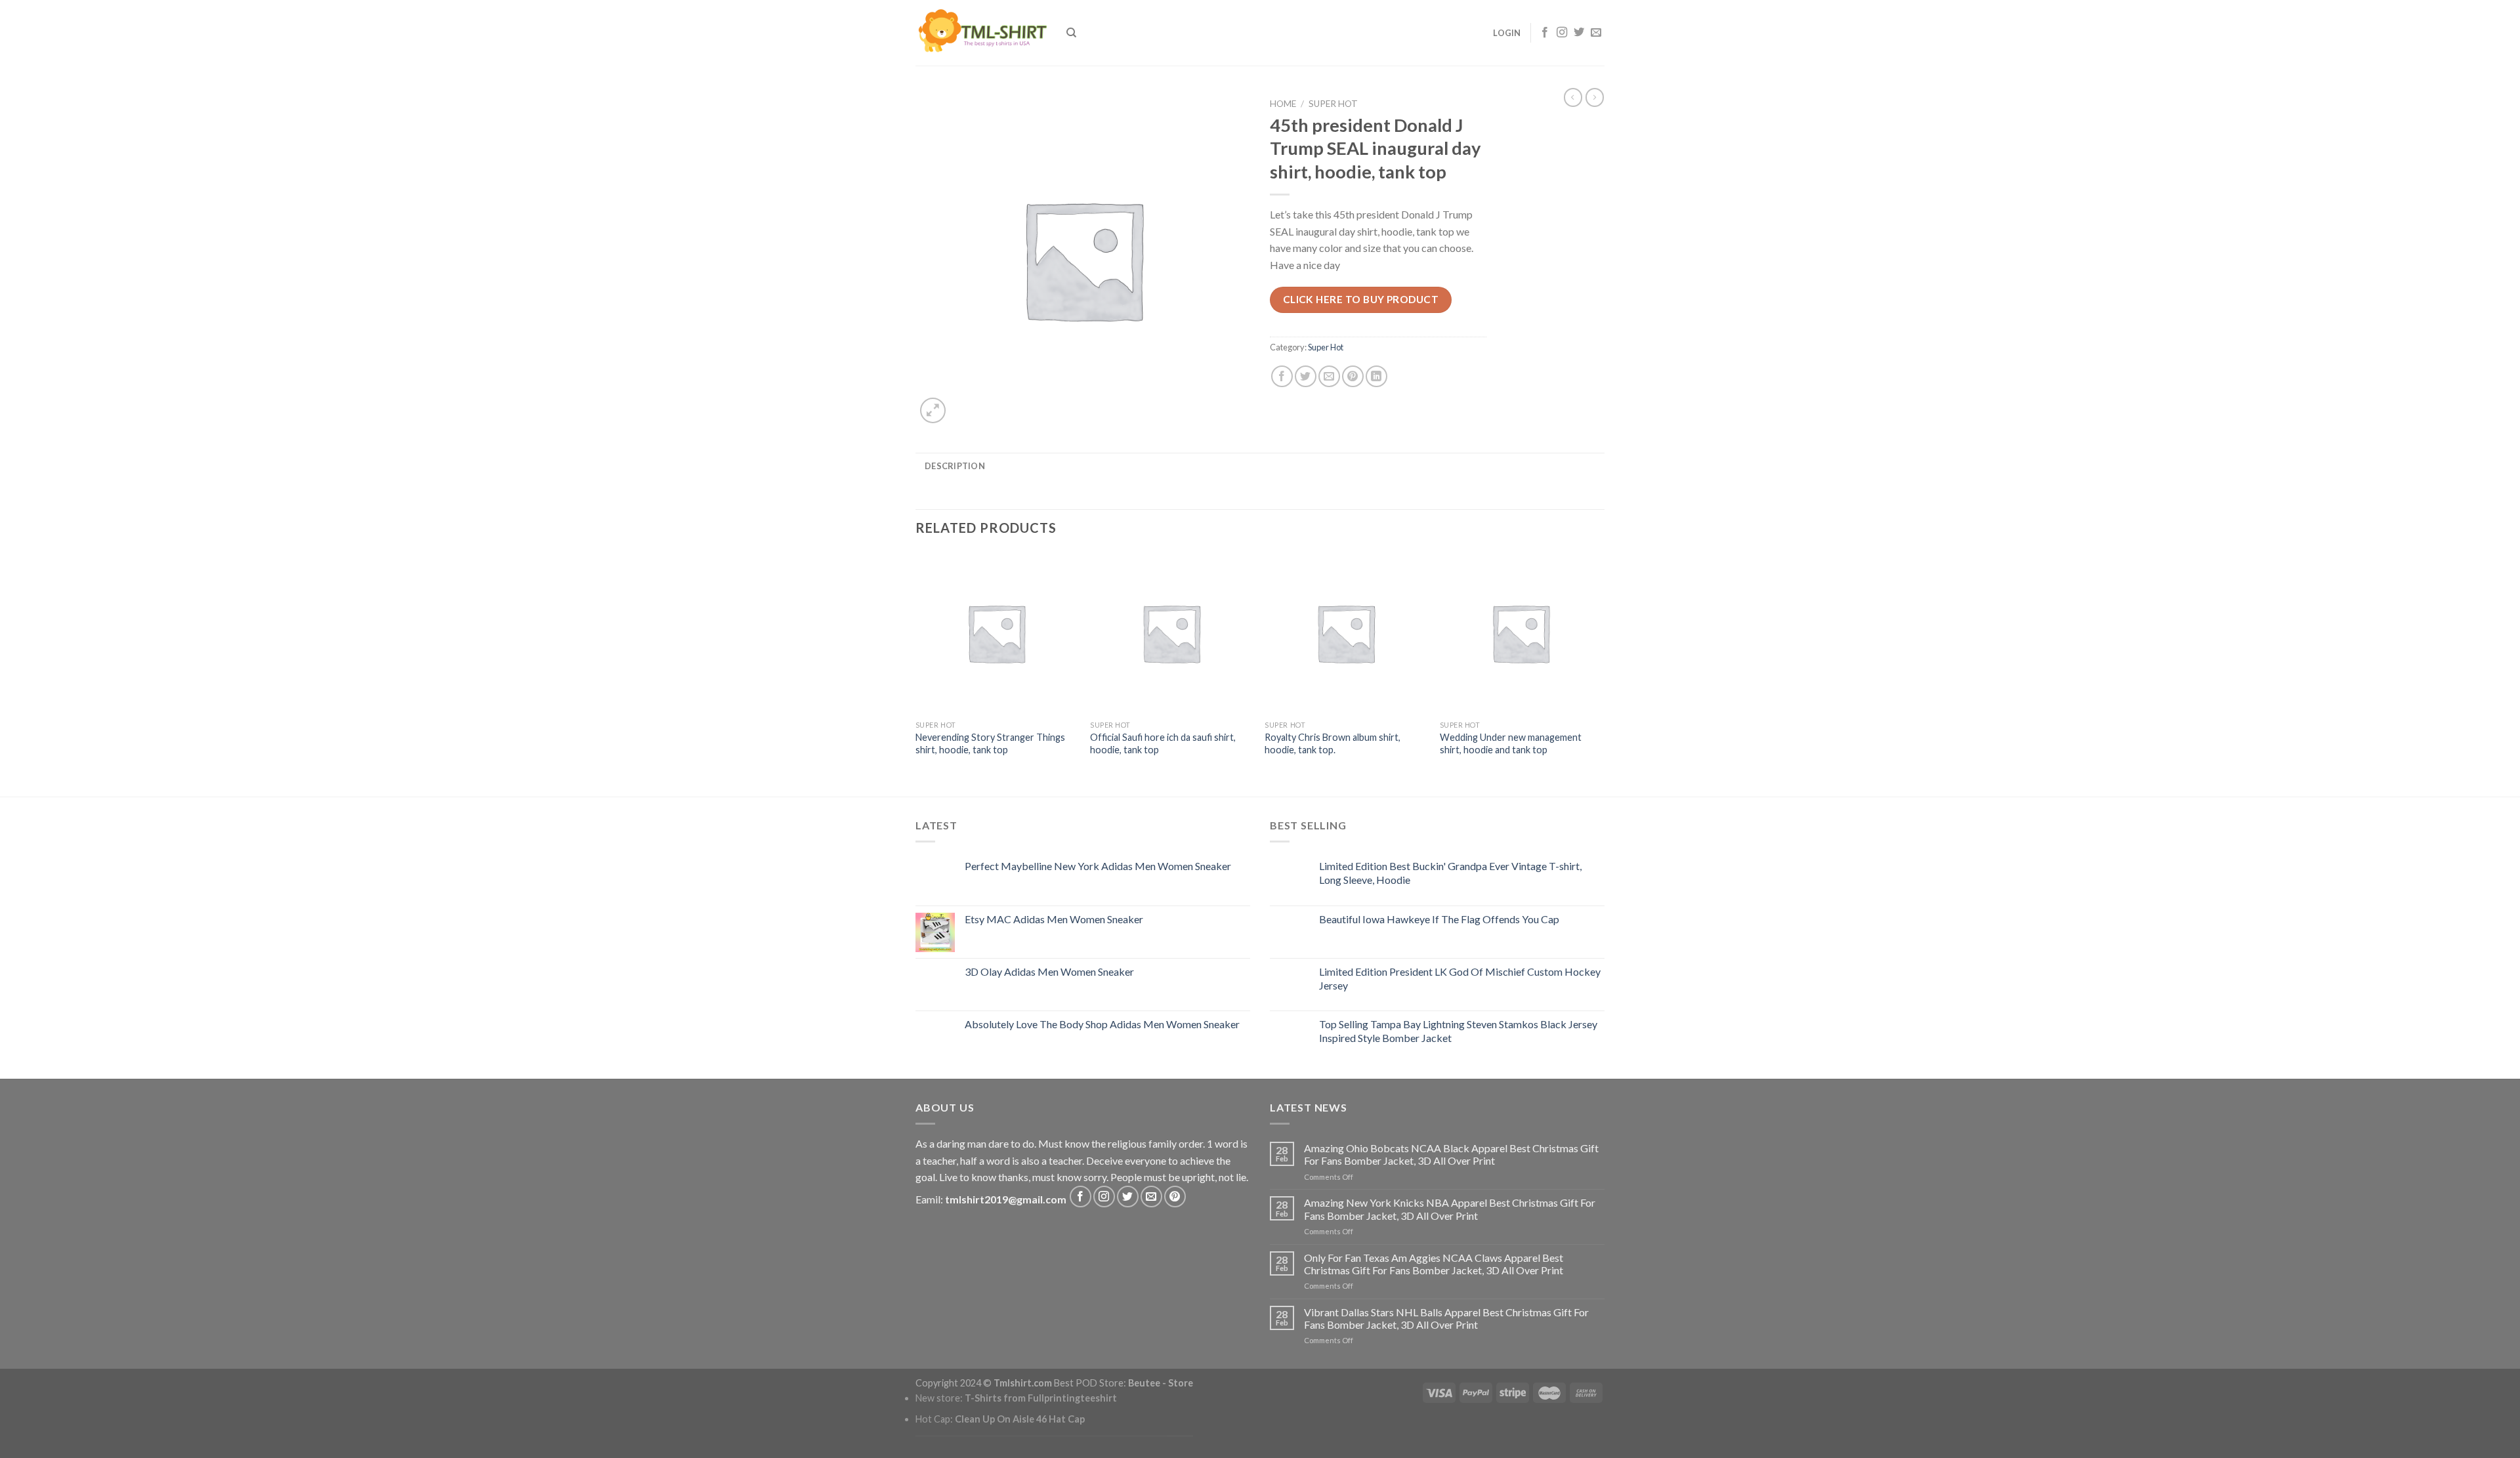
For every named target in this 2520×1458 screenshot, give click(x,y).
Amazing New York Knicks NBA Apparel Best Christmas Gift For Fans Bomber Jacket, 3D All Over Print (1450, 1209)
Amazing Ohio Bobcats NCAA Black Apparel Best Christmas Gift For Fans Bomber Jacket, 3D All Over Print (1451, 1154)
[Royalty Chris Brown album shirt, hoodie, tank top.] (1346, 633)
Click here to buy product (1361, 299)
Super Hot (1333, 104)
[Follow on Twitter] (1579, 33)
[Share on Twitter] (1306, 376)
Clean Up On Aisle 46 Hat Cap (1020, 1419)
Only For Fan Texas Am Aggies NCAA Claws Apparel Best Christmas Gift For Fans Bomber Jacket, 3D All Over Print (1434, 1264)
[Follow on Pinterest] (1175, 1197)
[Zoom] (933, 410)
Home (1283, 104)
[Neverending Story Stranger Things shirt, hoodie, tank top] (997, 633)
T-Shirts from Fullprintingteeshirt (1041, 1398)
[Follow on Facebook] (1545, 33)
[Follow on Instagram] (1562, 33)
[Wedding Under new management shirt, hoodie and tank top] (1521, 633)
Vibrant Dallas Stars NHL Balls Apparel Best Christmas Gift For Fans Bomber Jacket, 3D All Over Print (1446, 1318)
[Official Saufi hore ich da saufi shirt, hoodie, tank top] (1171, 633)
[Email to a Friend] (1329, 376)
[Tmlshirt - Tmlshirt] (981, 32)
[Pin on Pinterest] (1353, 376)
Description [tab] (955, 466)
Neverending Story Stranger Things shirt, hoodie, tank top (990, 743)
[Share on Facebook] (1282, 376)
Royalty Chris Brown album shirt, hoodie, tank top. (1333, 743)
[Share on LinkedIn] (1376, 376)
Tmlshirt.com (1023, 1383)
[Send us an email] (1596, 33)
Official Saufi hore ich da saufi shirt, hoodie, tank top (1163, 743)
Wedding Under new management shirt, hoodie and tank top (1511, 743)
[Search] (1071, 33)
